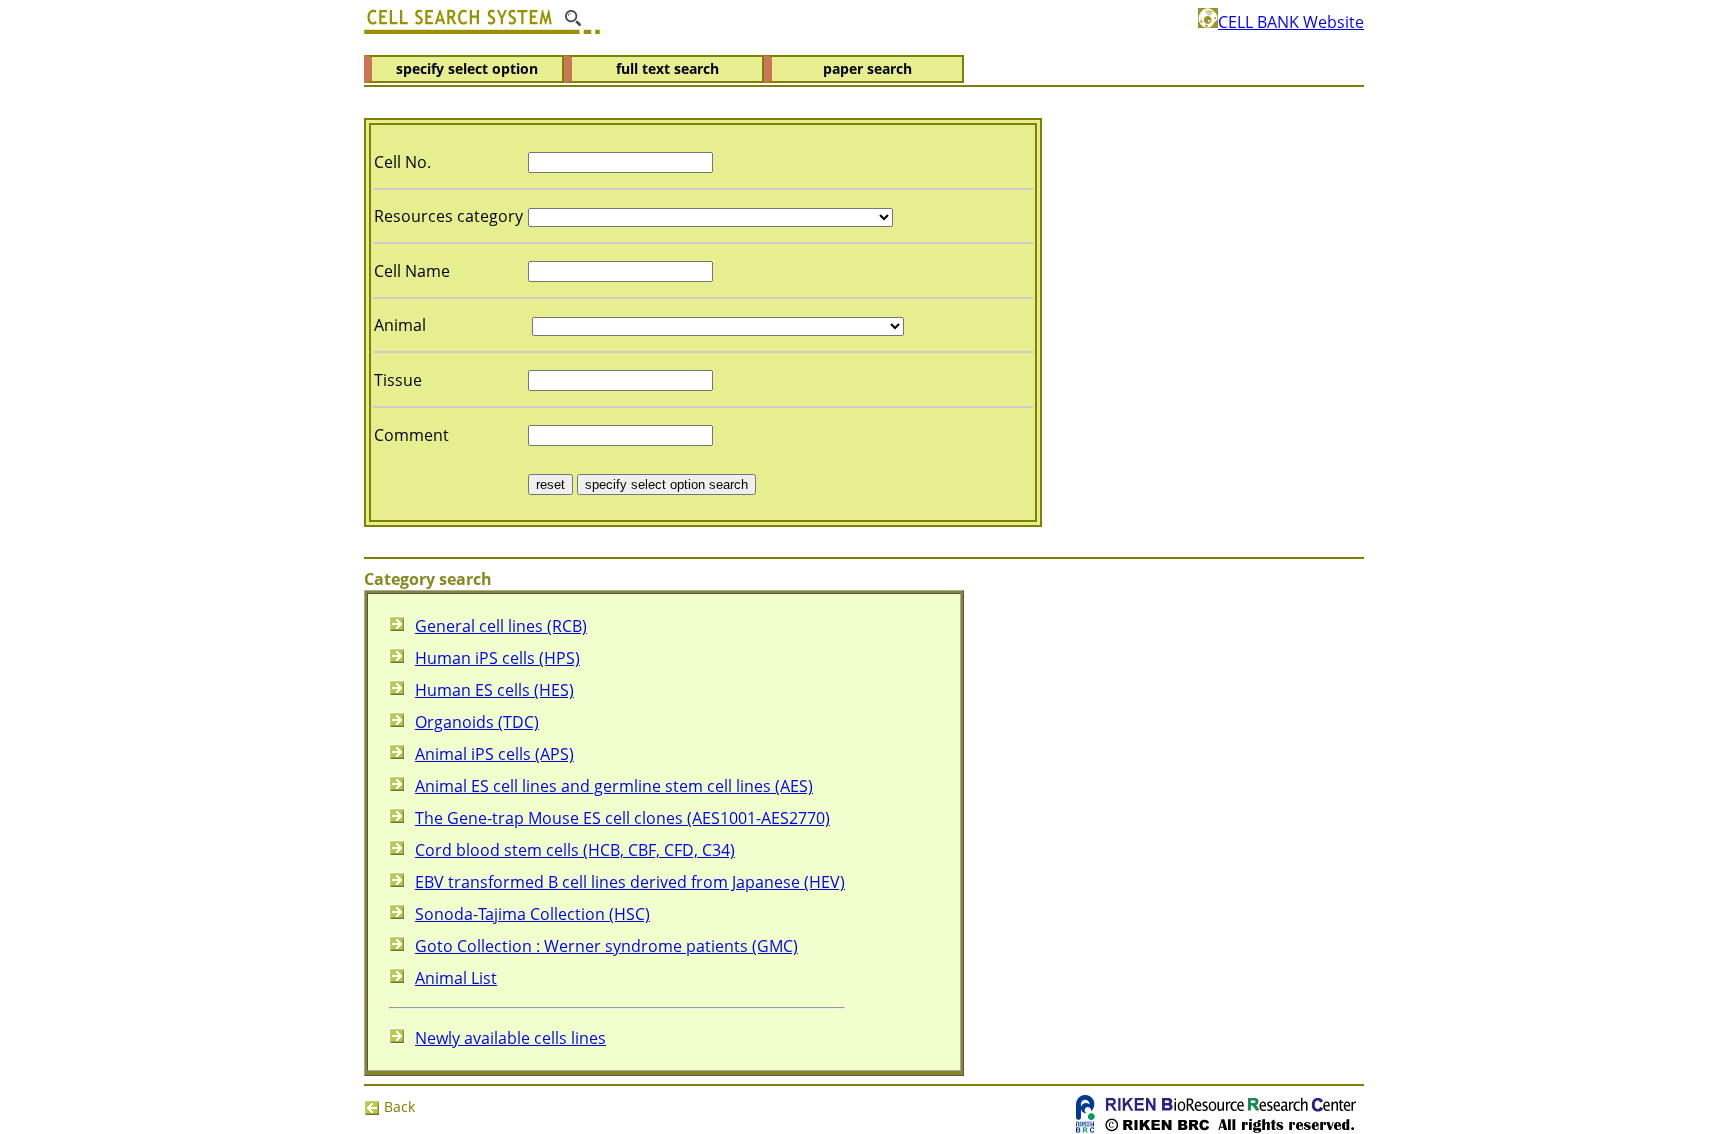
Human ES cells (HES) (494, 690)
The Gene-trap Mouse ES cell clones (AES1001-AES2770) (622, 818)
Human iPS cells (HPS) (497, 658)
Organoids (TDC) (477, 722)
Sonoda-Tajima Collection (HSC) (532, 914)
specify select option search (666, 484)
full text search (667, 68)
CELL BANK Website (1291, 22)
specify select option (467, 68)
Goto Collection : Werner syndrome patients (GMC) (606, 946)
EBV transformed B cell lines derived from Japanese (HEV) (630, 882)
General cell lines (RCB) (501, 626)
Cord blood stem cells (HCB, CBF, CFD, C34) (575, 850)
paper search (867, 68)
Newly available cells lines (510, 1038)
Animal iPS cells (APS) (494, 754)
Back (397, 1106)
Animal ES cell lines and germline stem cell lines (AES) (614, 786)
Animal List (456, 978)
